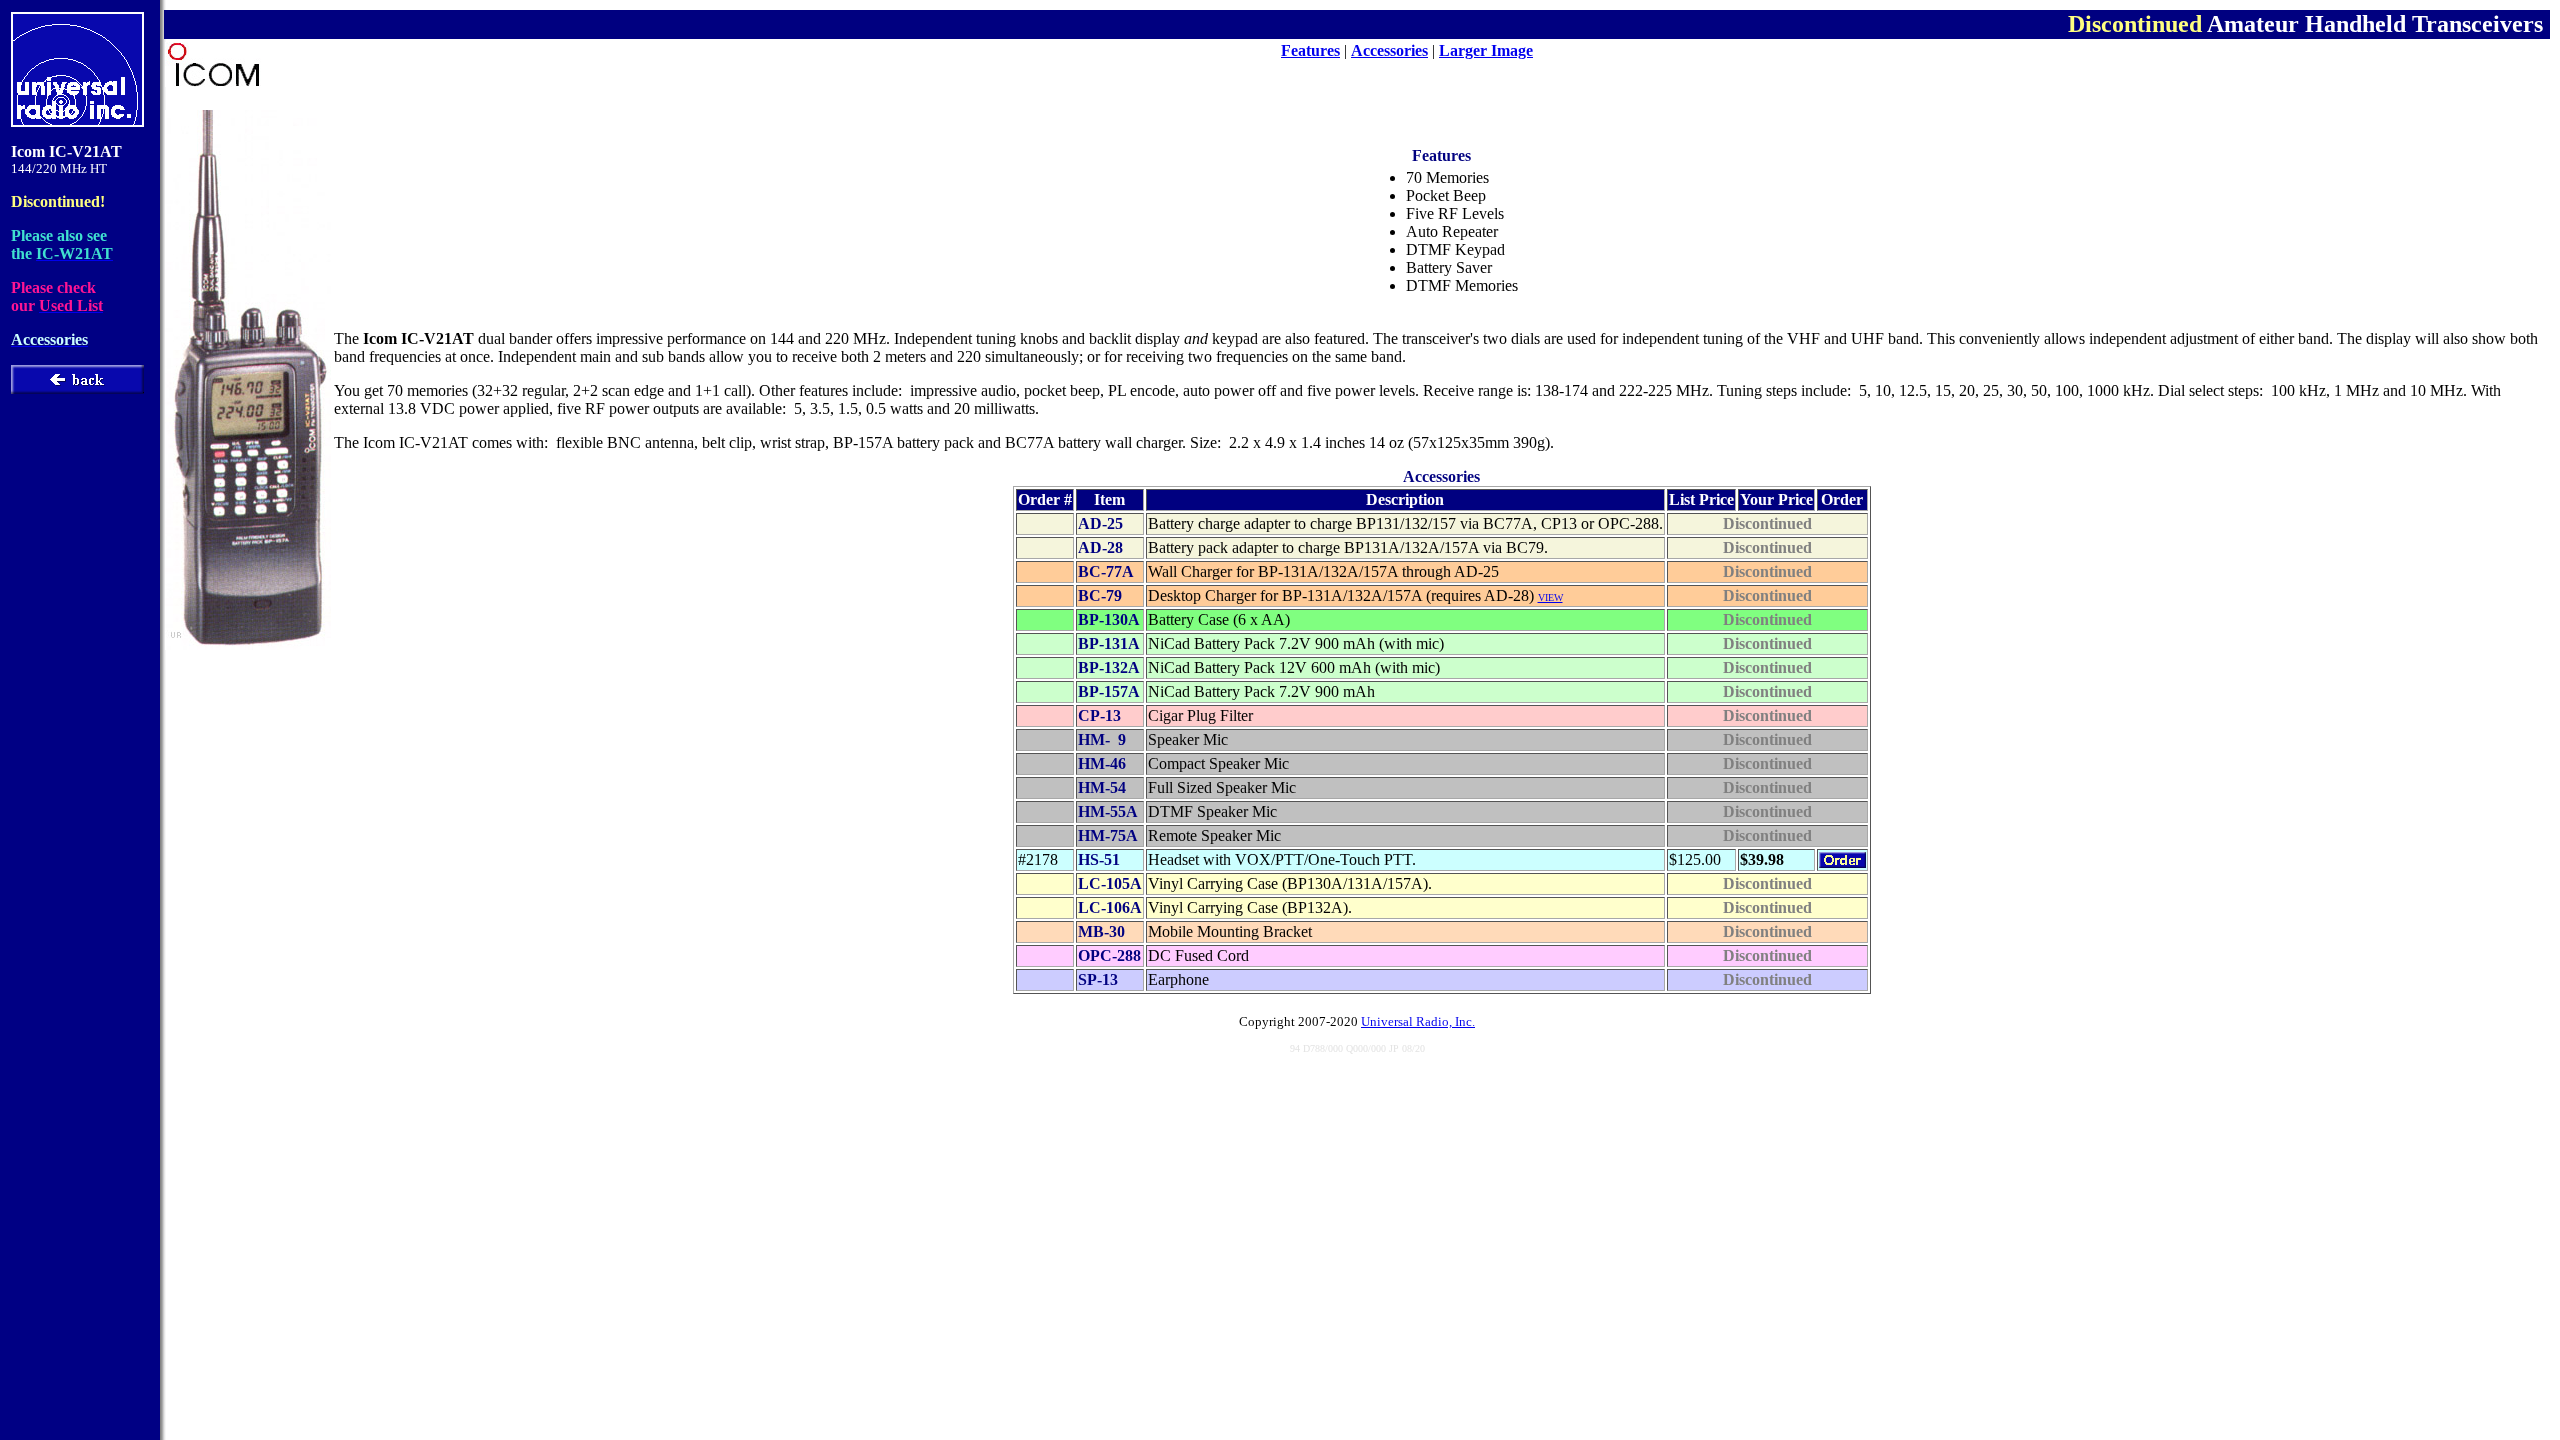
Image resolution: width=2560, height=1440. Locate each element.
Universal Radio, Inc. (1418, 1021)
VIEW (1550, 597)
